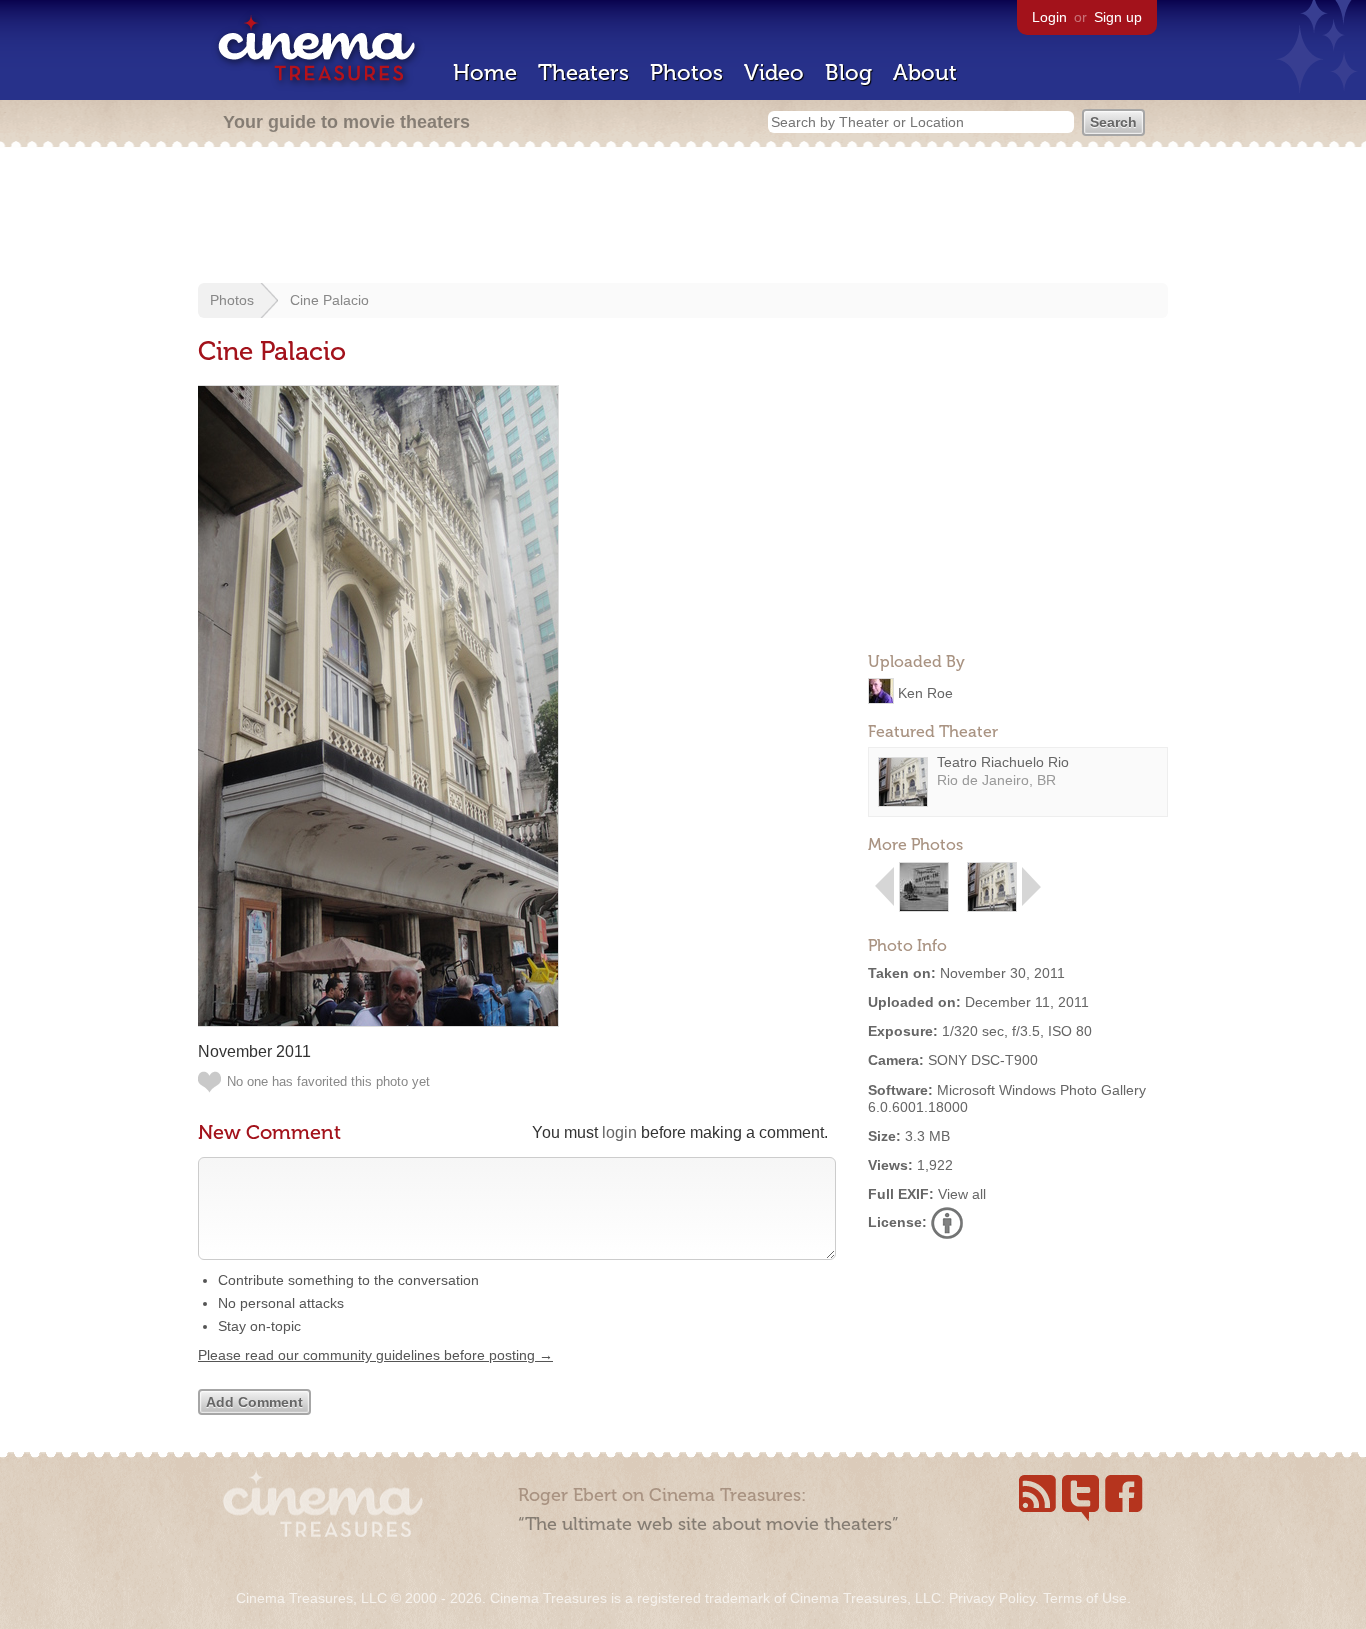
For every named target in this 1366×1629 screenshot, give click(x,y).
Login (1049, 17)
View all (962, 1194)
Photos (686, 72)
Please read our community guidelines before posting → (375, 1355)
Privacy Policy (992, 1598)
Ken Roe (925, 692)
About (925, 72)
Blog (848, 72)
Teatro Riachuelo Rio (1003, 762)
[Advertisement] (683, 217)
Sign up (1118, 17)
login (619, 1132)
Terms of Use (1085, 1598)
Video (774, 72)
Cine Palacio (329, 300)
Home (485, 72)
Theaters (583, 72)
